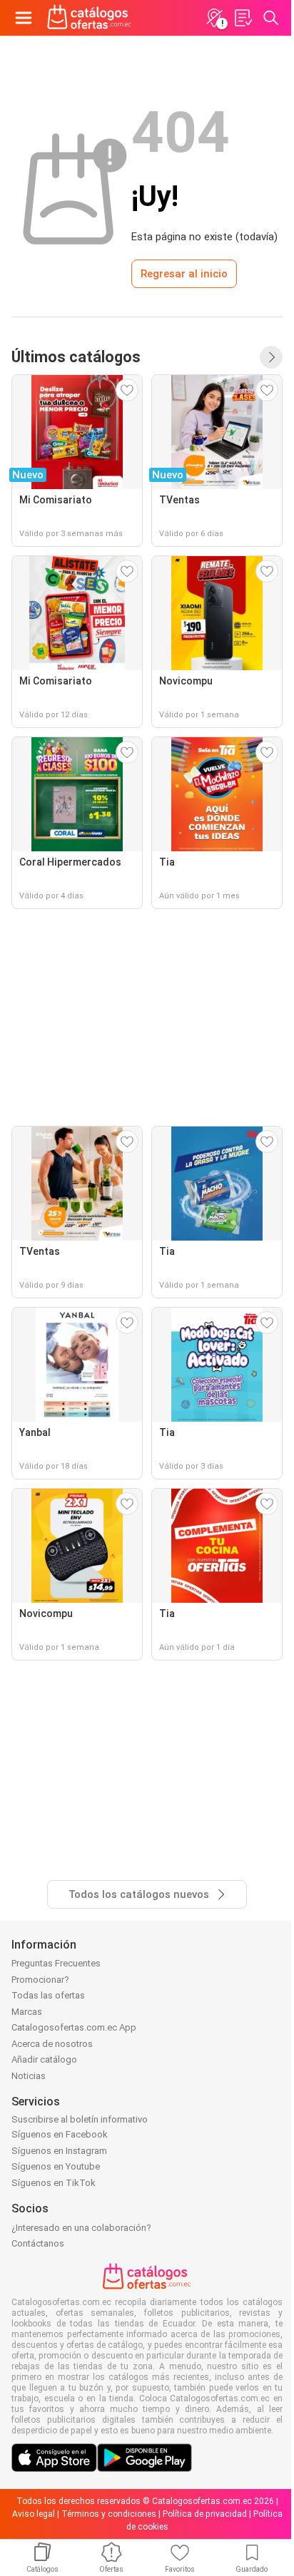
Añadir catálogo (44, 2059)
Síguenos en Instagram (59, 2151)
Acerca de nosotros (52, 2044)
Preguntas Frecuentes (56, 1963)
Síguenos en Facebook (60, 2134)
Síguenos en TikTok (54, 2183)
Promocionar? (40, 1980)
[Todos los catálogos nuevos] (271, 357)
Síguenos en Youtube (56, 2166)
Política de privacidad (205, 2514)
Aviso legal (34, 2514)
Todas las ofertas (48, 1995)
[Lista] (243, 18)
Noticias (29, 2076)
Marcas (27, 2012)
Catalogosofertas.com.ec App (74, 2027)
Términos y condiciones (109, 2514)
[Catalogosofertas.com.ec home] (90, 18)
